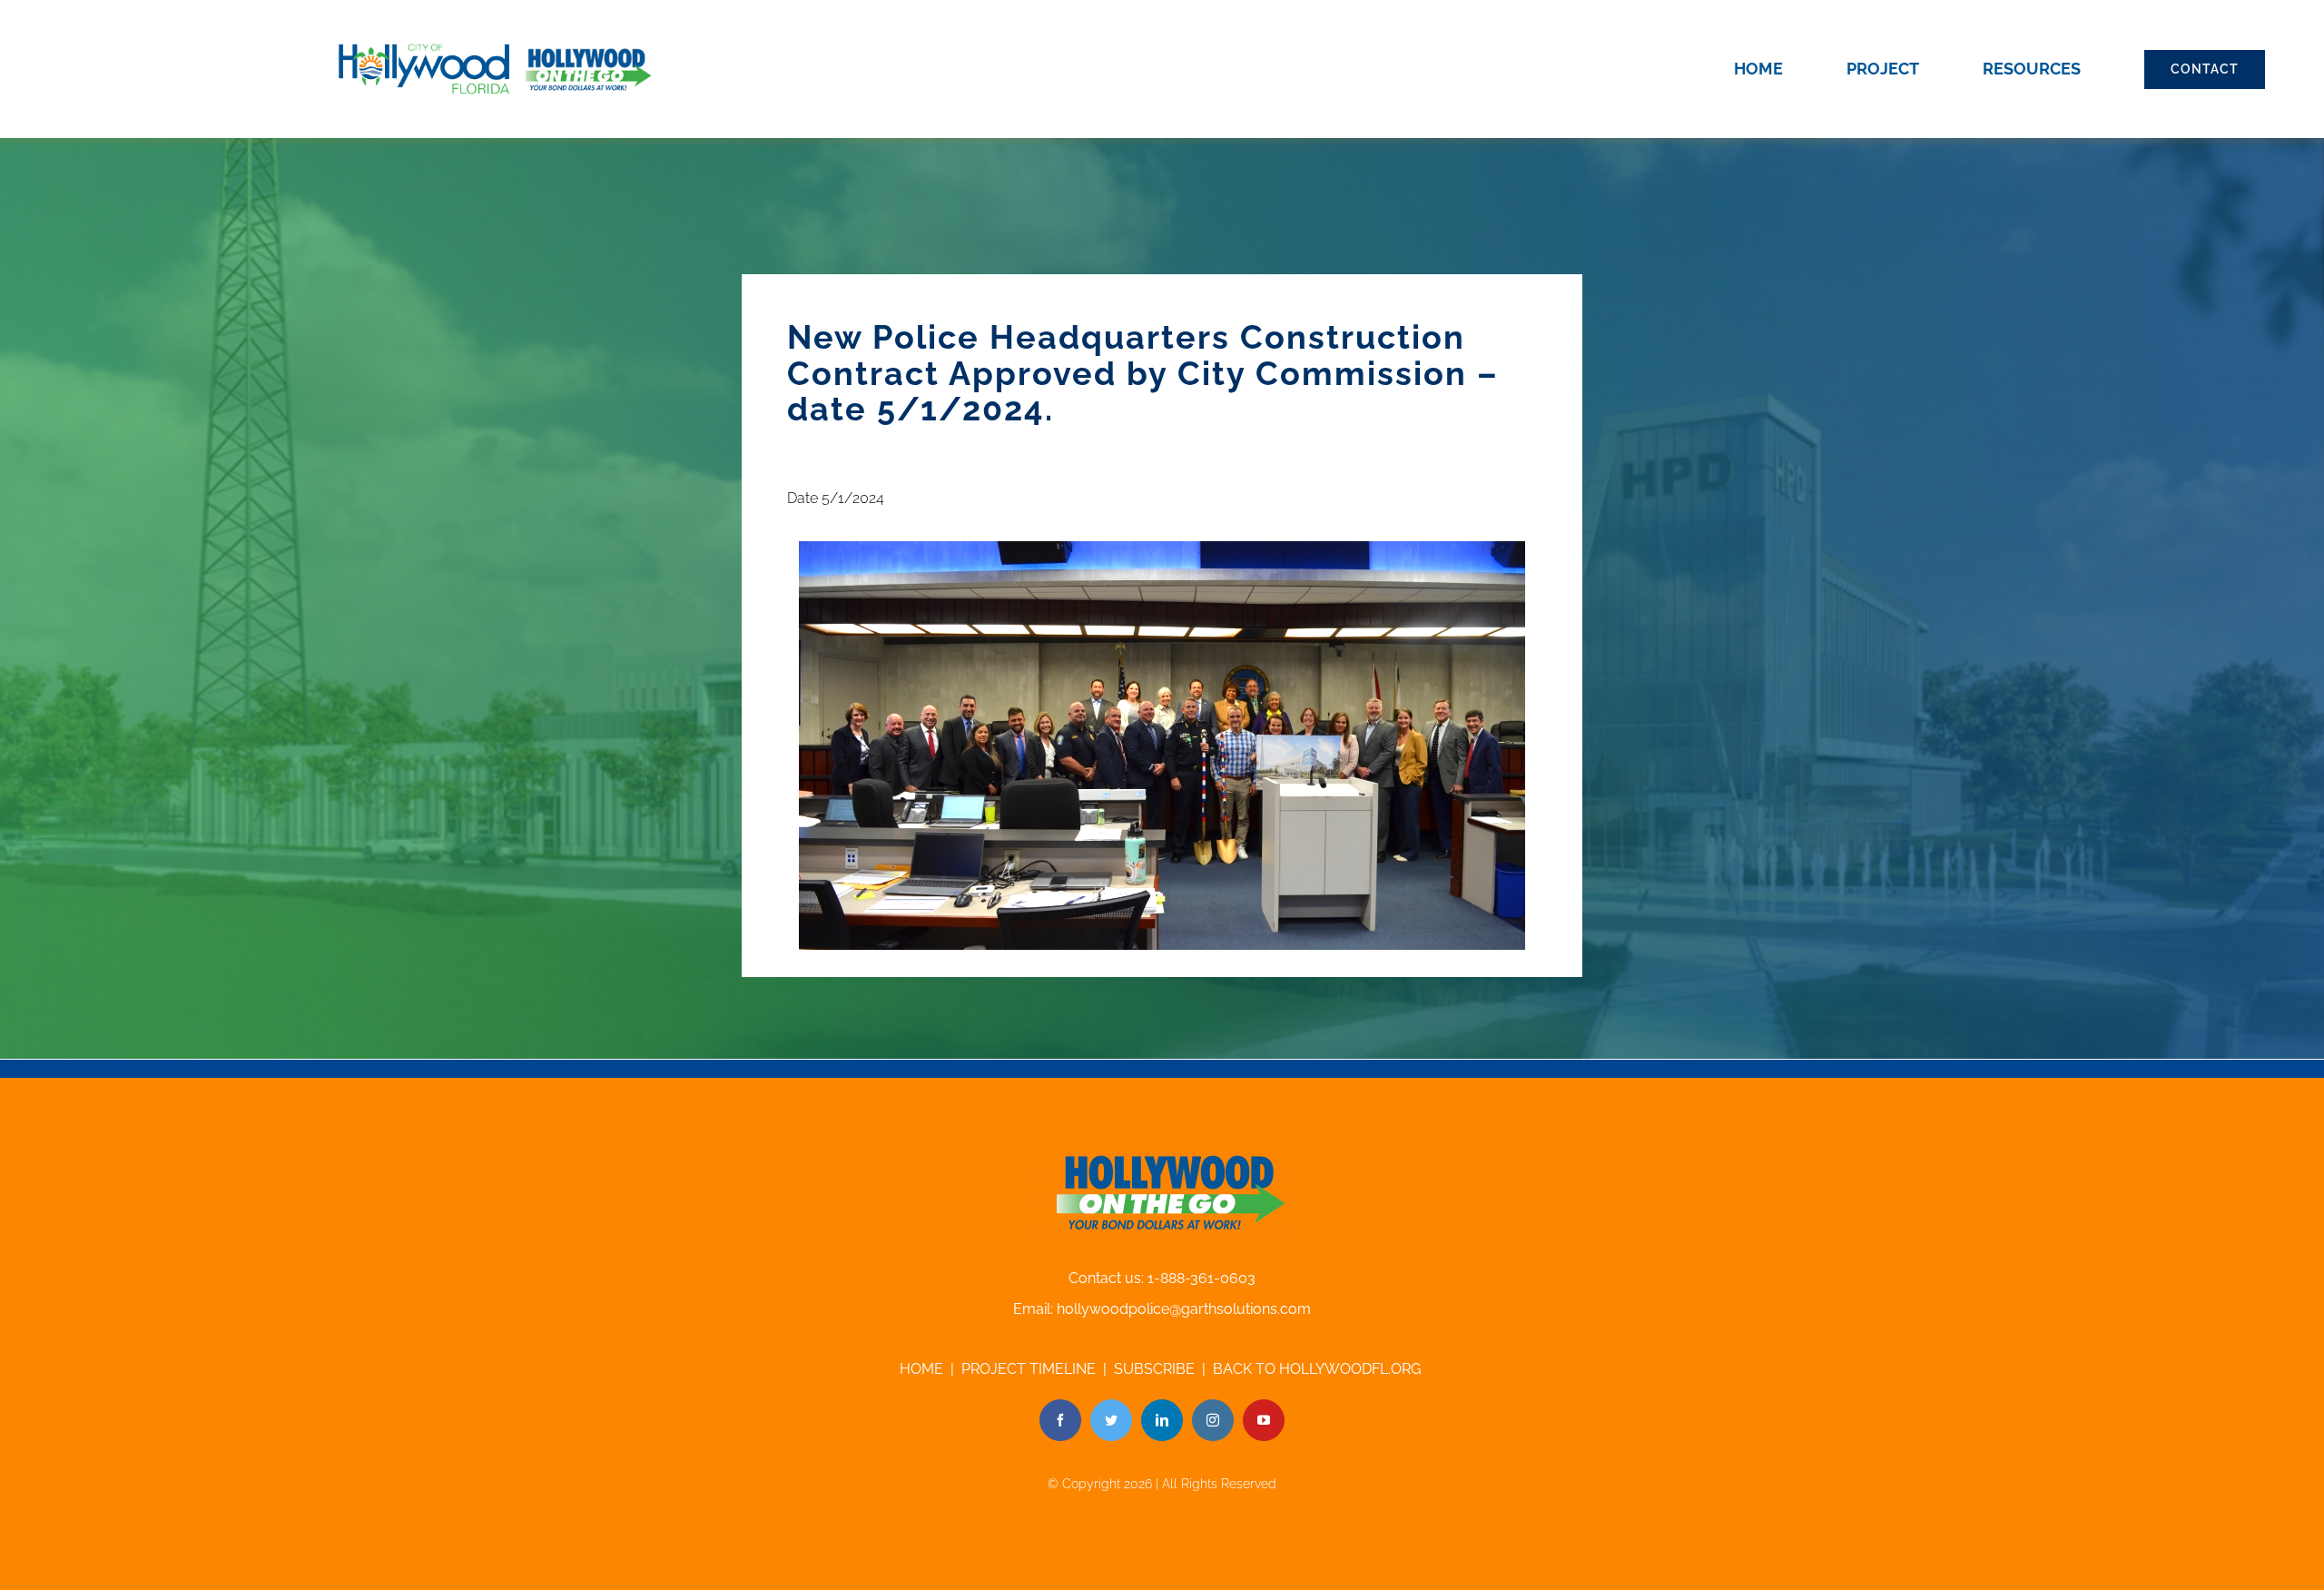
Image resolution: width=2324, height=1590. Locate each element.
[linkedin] (1162, 1420)
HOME (921, 1369)
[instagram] (1213, 1420)
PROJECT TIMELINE (1029, 1369)
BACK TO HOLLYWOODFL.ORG (1319, 1369)
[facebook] (1060, 1420)
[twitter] (1111, 1420)
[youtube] (1264, 1420)
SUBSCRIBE (1154, 1369)
